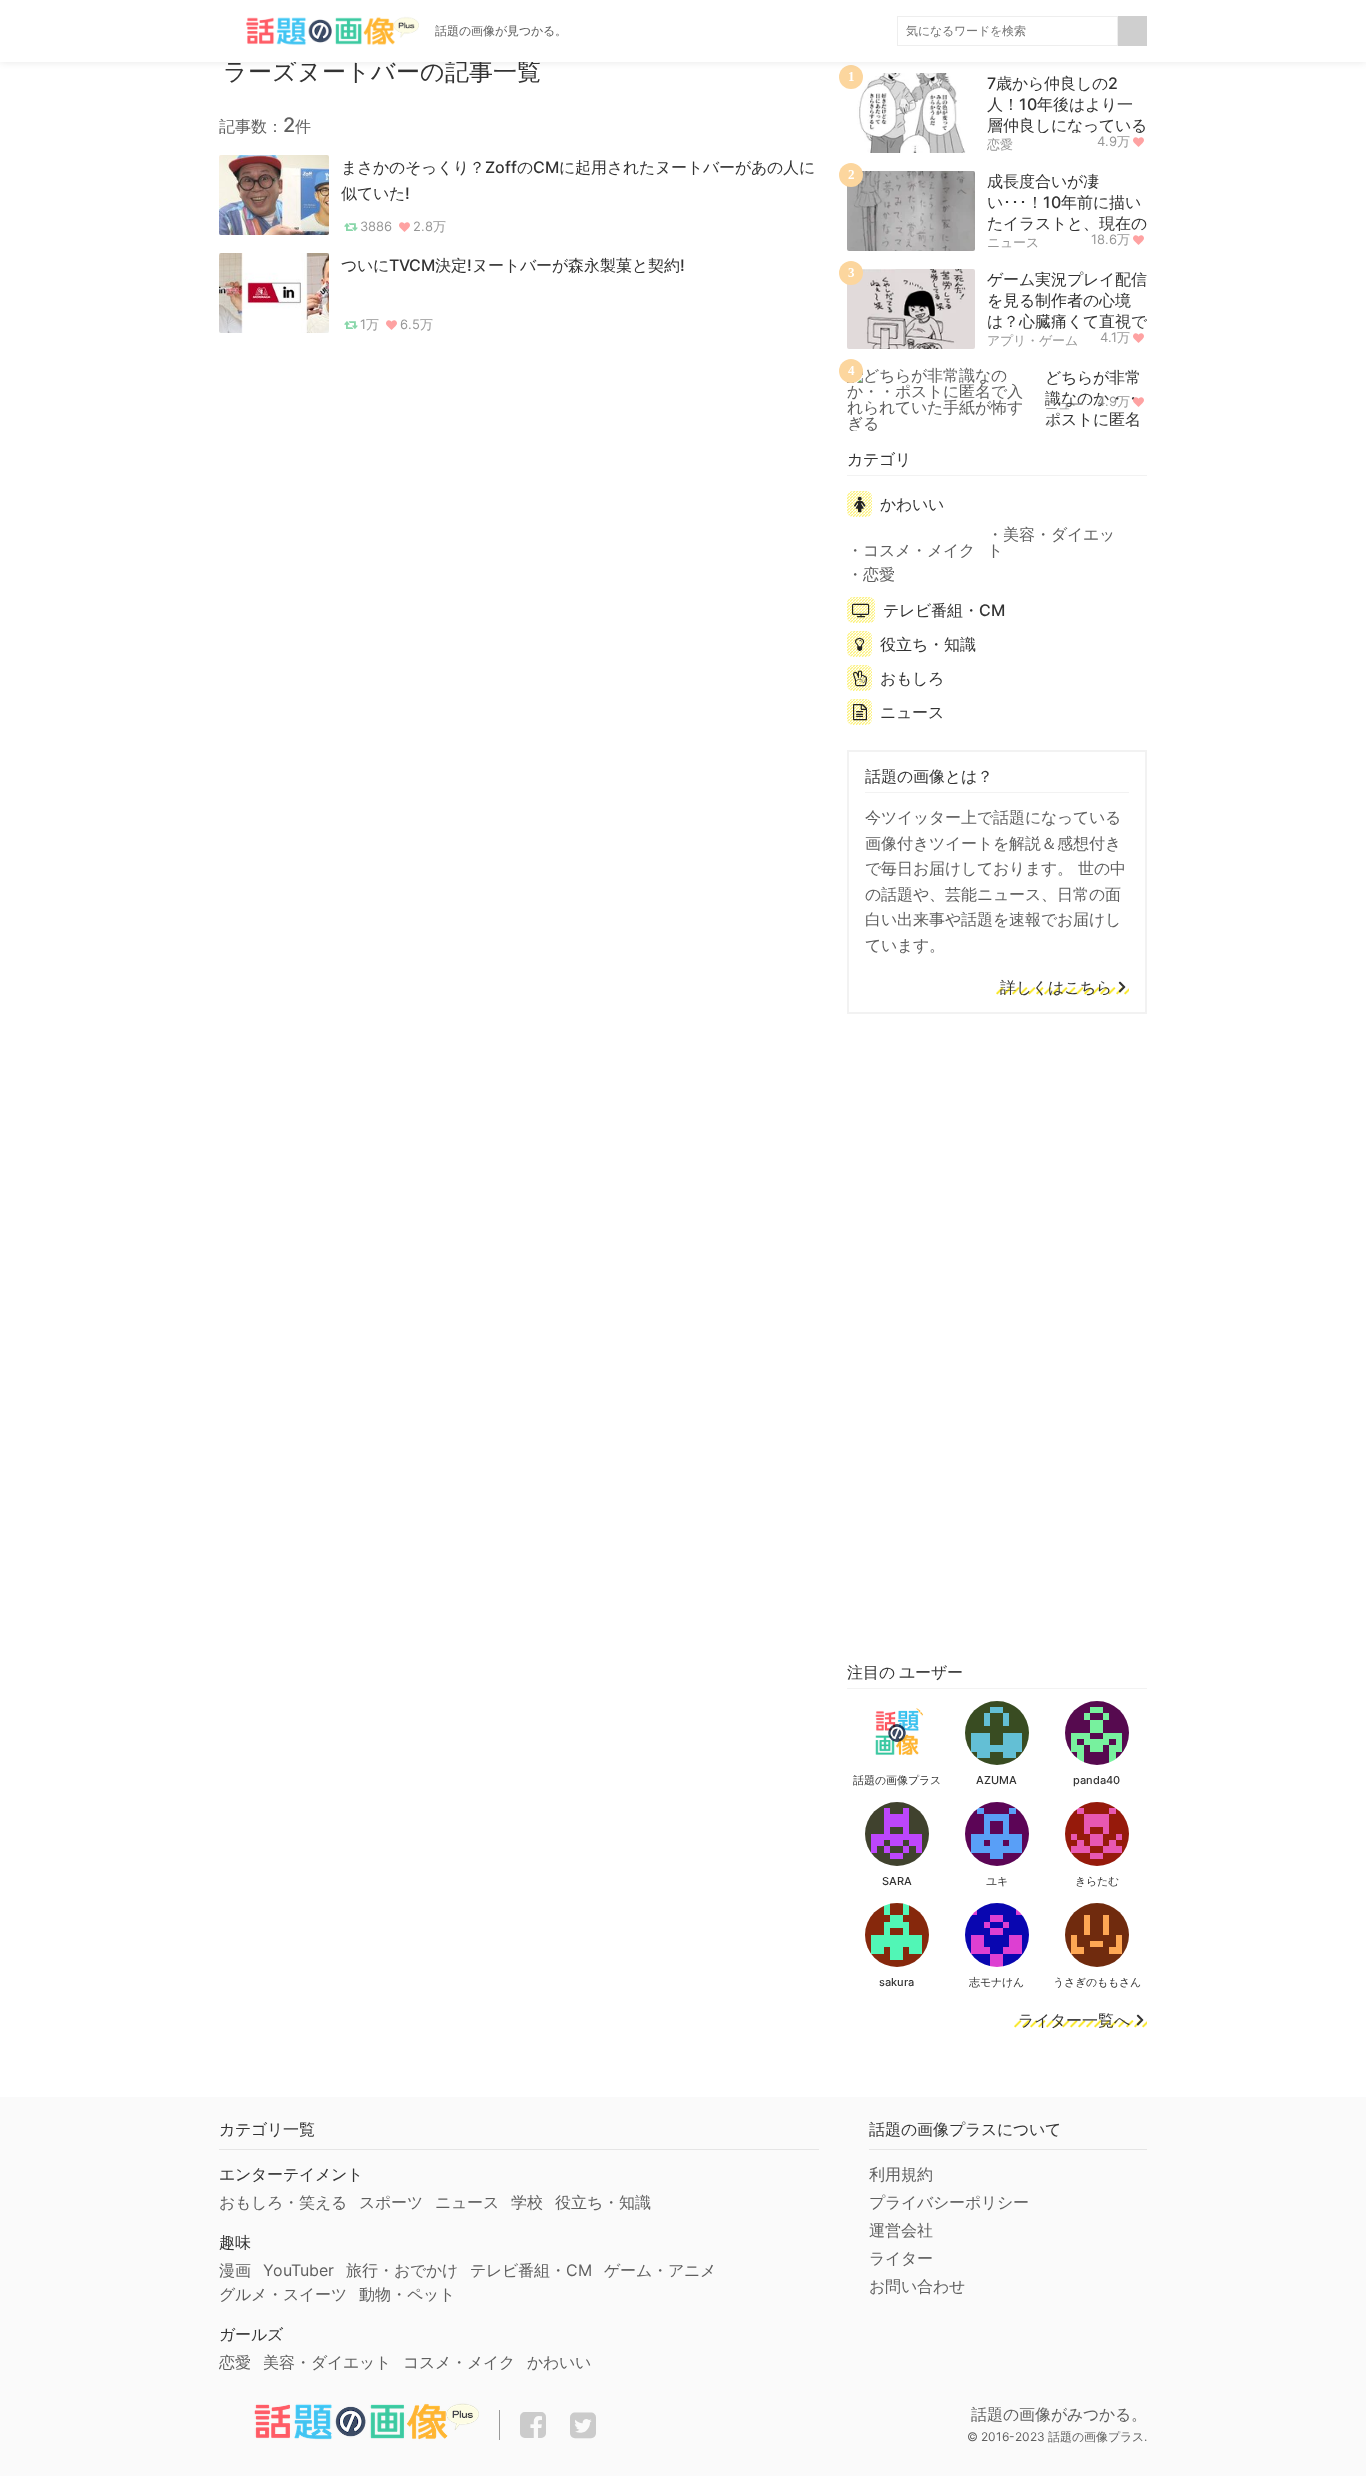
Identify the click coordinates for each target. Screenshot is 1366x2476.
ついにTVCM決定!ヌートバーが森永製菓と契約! (513, 265)
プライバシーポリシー (949, 2202)
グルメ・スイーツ (283, 2294)
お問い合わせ (917, 2286)
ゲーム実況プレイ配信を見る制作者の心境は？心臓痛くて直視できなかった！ (1067, 310)
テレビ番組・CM (944, 610)
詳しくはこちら (1056, 988)
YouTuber (298, 2270)
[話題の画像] (319, 31)
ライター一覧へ (1074, 2021)
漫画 (235, 2270)
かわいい (912, 504)
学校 (527, 2202)
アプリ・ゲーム (1032, 340)
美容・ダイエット (1051, 542)
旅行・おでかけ (402, 2270)
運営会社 (901, 2230)
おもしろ (912, 678)
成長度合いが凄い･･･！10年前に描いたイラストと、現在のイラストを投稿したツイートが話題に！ (1067, 222)
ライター (901, 2258)
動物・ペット (407, 2294)
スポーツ (391, 2202)
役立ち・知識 (928, 644)
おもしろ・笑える (283, 2202)
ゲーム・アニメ (660, 2270)
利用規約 (901, 2174)
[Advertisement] (997, 1334)
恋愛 (1000, 144)
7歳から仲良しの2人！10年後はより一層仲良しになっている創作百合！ (1067, 114)
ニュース (1013, 242)
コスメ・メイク (919, 550)
